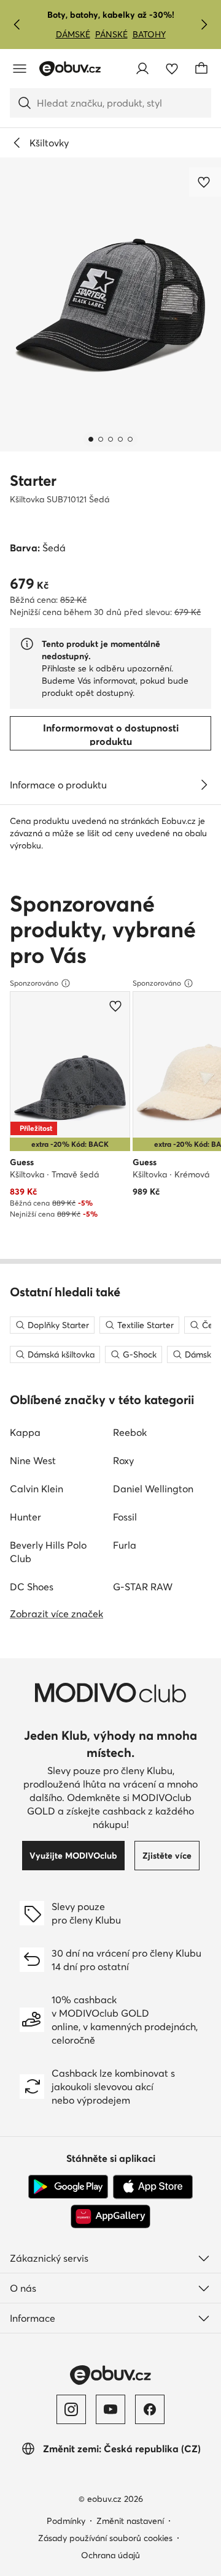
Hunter (25, 1517)
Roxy (123, 1460)
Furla (125, 1545)
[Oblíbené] (172, 69)
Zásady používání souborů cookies (105, 2538)
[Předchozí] (17, 25)
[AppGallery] (110, 2216)
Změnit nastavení (130, 2521)
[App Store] (153, 2187)
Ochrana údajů (110, 2555)
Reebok (130, 1432)
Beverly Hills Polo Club (48, 1552)
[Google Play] (68, 2187)
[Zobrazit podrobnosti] (204, 785)
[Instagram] (71, 2409)
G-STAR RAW (143, 1587)
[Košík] (201, 69)
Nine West (33, 1460)
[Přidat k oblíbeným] (205, 182)
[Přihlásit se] (142, 69)
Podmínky (66, 2521)
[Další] (204, 25)
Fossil (125, 1517)
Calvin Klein (37, 1489)
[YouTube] (110, 2409)
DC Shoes (32, 1587)
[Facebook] (150, 2409)
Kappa (25, 1432)
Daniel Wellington (153, 1489)
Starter (33, 481)
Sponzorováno (34, 983)
